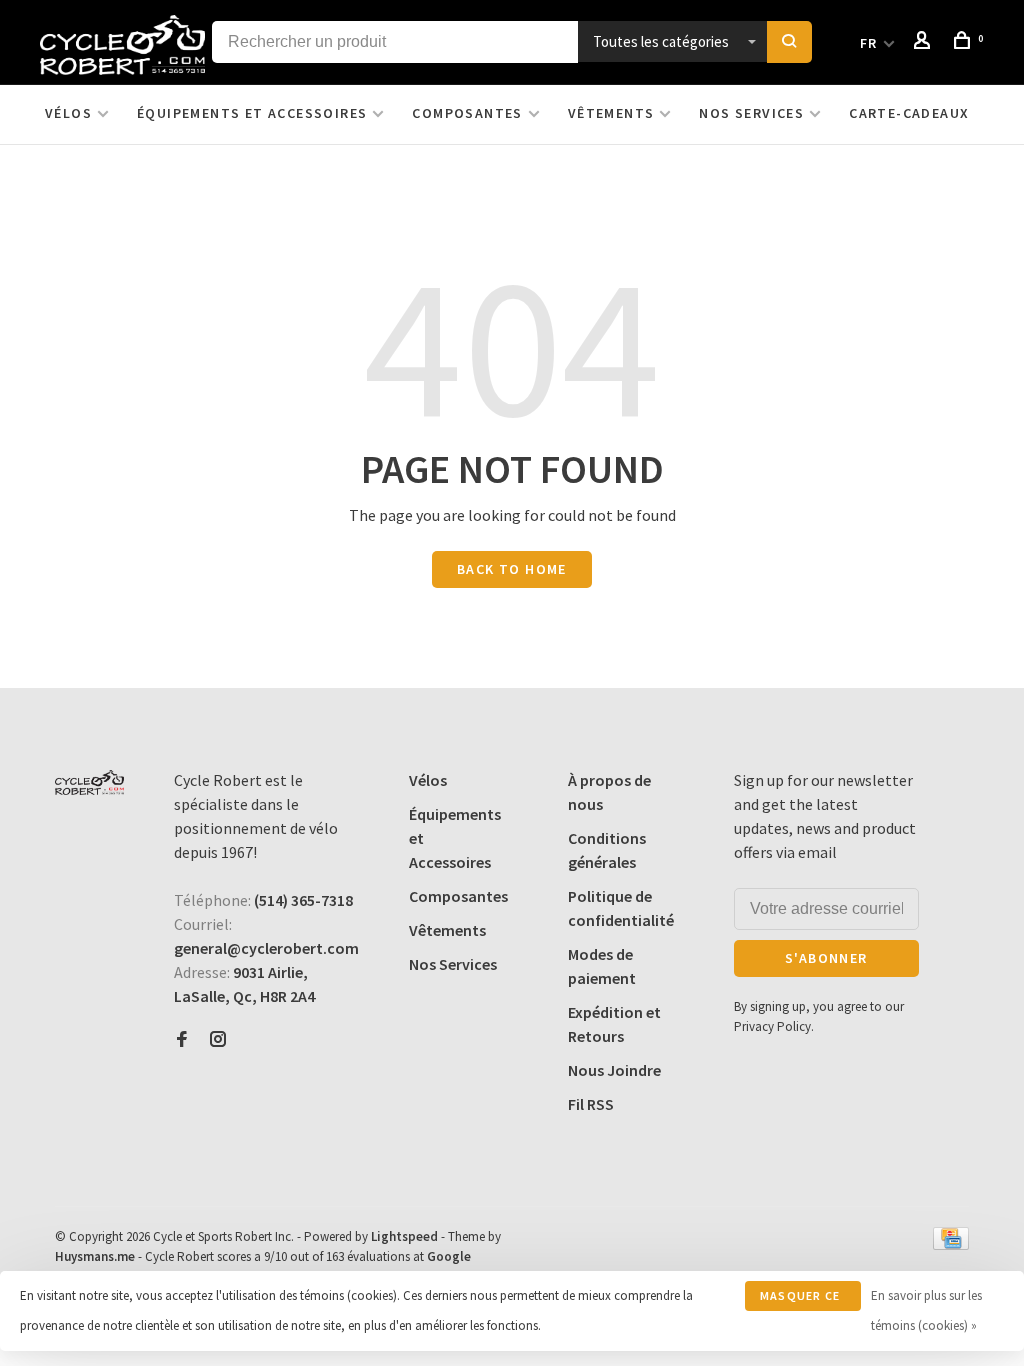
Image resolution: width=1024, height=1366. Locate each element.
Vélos (68, 113)
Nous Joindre (614, 1070)
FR (869, 43)
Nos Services (751, 113)
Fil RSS (591, 1104)
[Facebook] (182, 1040)
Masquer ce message (800, 1299)
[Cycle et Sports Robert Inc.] (89, 782)
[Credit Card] (951, 1244)
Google (449, 1256)
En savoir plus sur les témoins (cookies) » (926, 1310)
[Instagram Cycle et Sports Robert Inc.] (218, 1040)
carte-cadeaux (909, 113)
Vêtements (611, 113)
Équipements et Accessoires (252, 113)
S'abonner (826, 958)
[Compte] (925, 43)
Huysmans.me (96, 1256)
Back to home (512, 569)
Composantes (467, 113)
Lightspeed (404, 1236)
